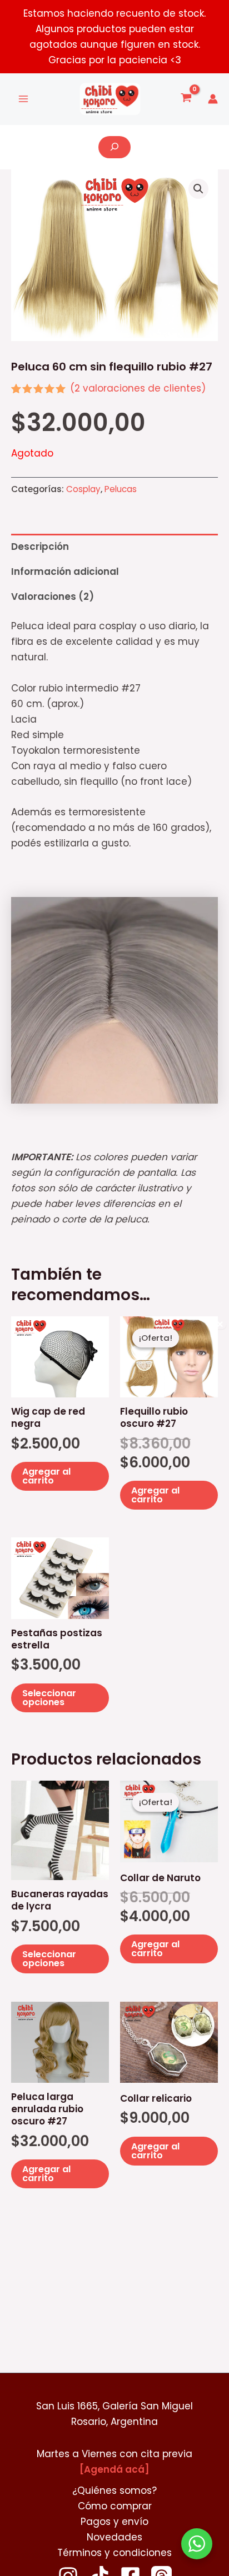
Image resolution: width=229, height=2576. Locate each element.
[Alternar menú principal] (23, 99)
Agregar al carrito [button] (46, 1476)
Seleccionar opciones (49, 1698)
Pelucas (121, 489)
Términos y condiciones (114, 2553)
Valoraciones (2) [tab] (53, 597)
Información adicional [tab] (65, 572)
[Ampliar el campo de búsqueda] (114, 147)
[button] (198, 189)
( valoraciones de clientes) (138, 388)
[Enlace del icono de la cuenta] (213, 99)
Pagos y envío (114, 2522)
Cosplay (83, 489)
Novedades (114, 2537)
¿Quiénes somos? (114, 2490)
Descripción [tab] (40, 547)
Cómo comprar (115, 2506)
